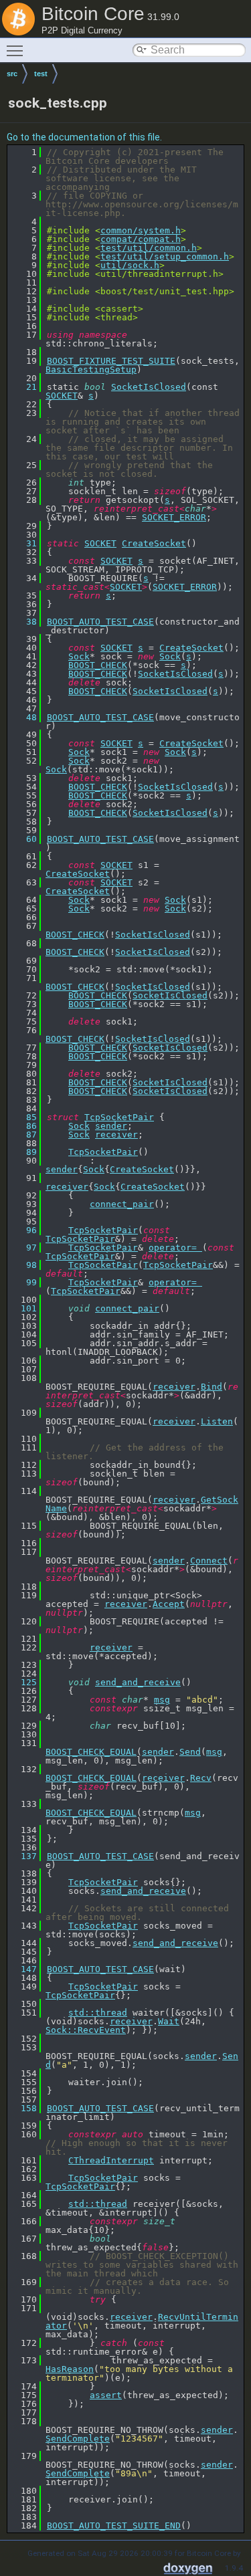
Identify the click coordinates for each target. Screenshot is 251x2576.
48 (23, 717)
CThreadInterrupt (111, 2160)
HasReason (70, 2369)
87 (23, 1135)
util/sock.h (130, 265)
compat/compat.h (141, 239)
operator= (175, 1248)
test (41, 74)
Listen (217, 1421)
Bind (212, 1387)
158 (23, 2108)
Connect (209, 1561)
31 (23, 543)
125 (23, 1682)
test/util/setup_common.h (165, 256)
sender (111, 1126)
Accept (169, 1604)
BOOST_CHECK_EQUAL (91, 1752)
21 (23, 387)
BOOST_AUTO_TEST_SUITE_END (114, 2526)
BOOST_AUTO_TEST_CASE (100, 622)
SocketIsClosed (149, 387)
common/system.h (141, 230)
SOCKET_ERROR (174, 517)
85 (23, 1117)
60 (23, 839)
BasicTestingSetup (91, 369)
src (12, 74)
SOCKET (62, 396)
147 (23, 1969)
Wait (169, 2021)
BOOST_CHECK (98, 665)
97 (23, 1248)
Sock (79, 656)
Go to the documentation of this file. (84, 137)
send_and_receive (138, 1682)
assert (106, 2395)
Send (190, 1752)
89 (23, 1152)
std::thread (98, 2013)
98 (23, 1265)
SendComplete (78, 2439)
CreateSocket (154, 543)
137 (23, 1856)
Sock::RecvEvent (86, 2030)
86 (23, 1126)
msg (162, 1700)
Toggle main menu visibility (17, 50)
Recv (201, 1778)
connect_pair (122, 1204)
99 (23, 1282)
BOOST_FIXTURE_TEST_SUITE (111, 361)
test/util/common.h (149, 248)
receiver (116, 1135)
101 (23, 1308)
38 (23, 622)
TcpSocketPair (119, 1117)
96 (23, 1230)
